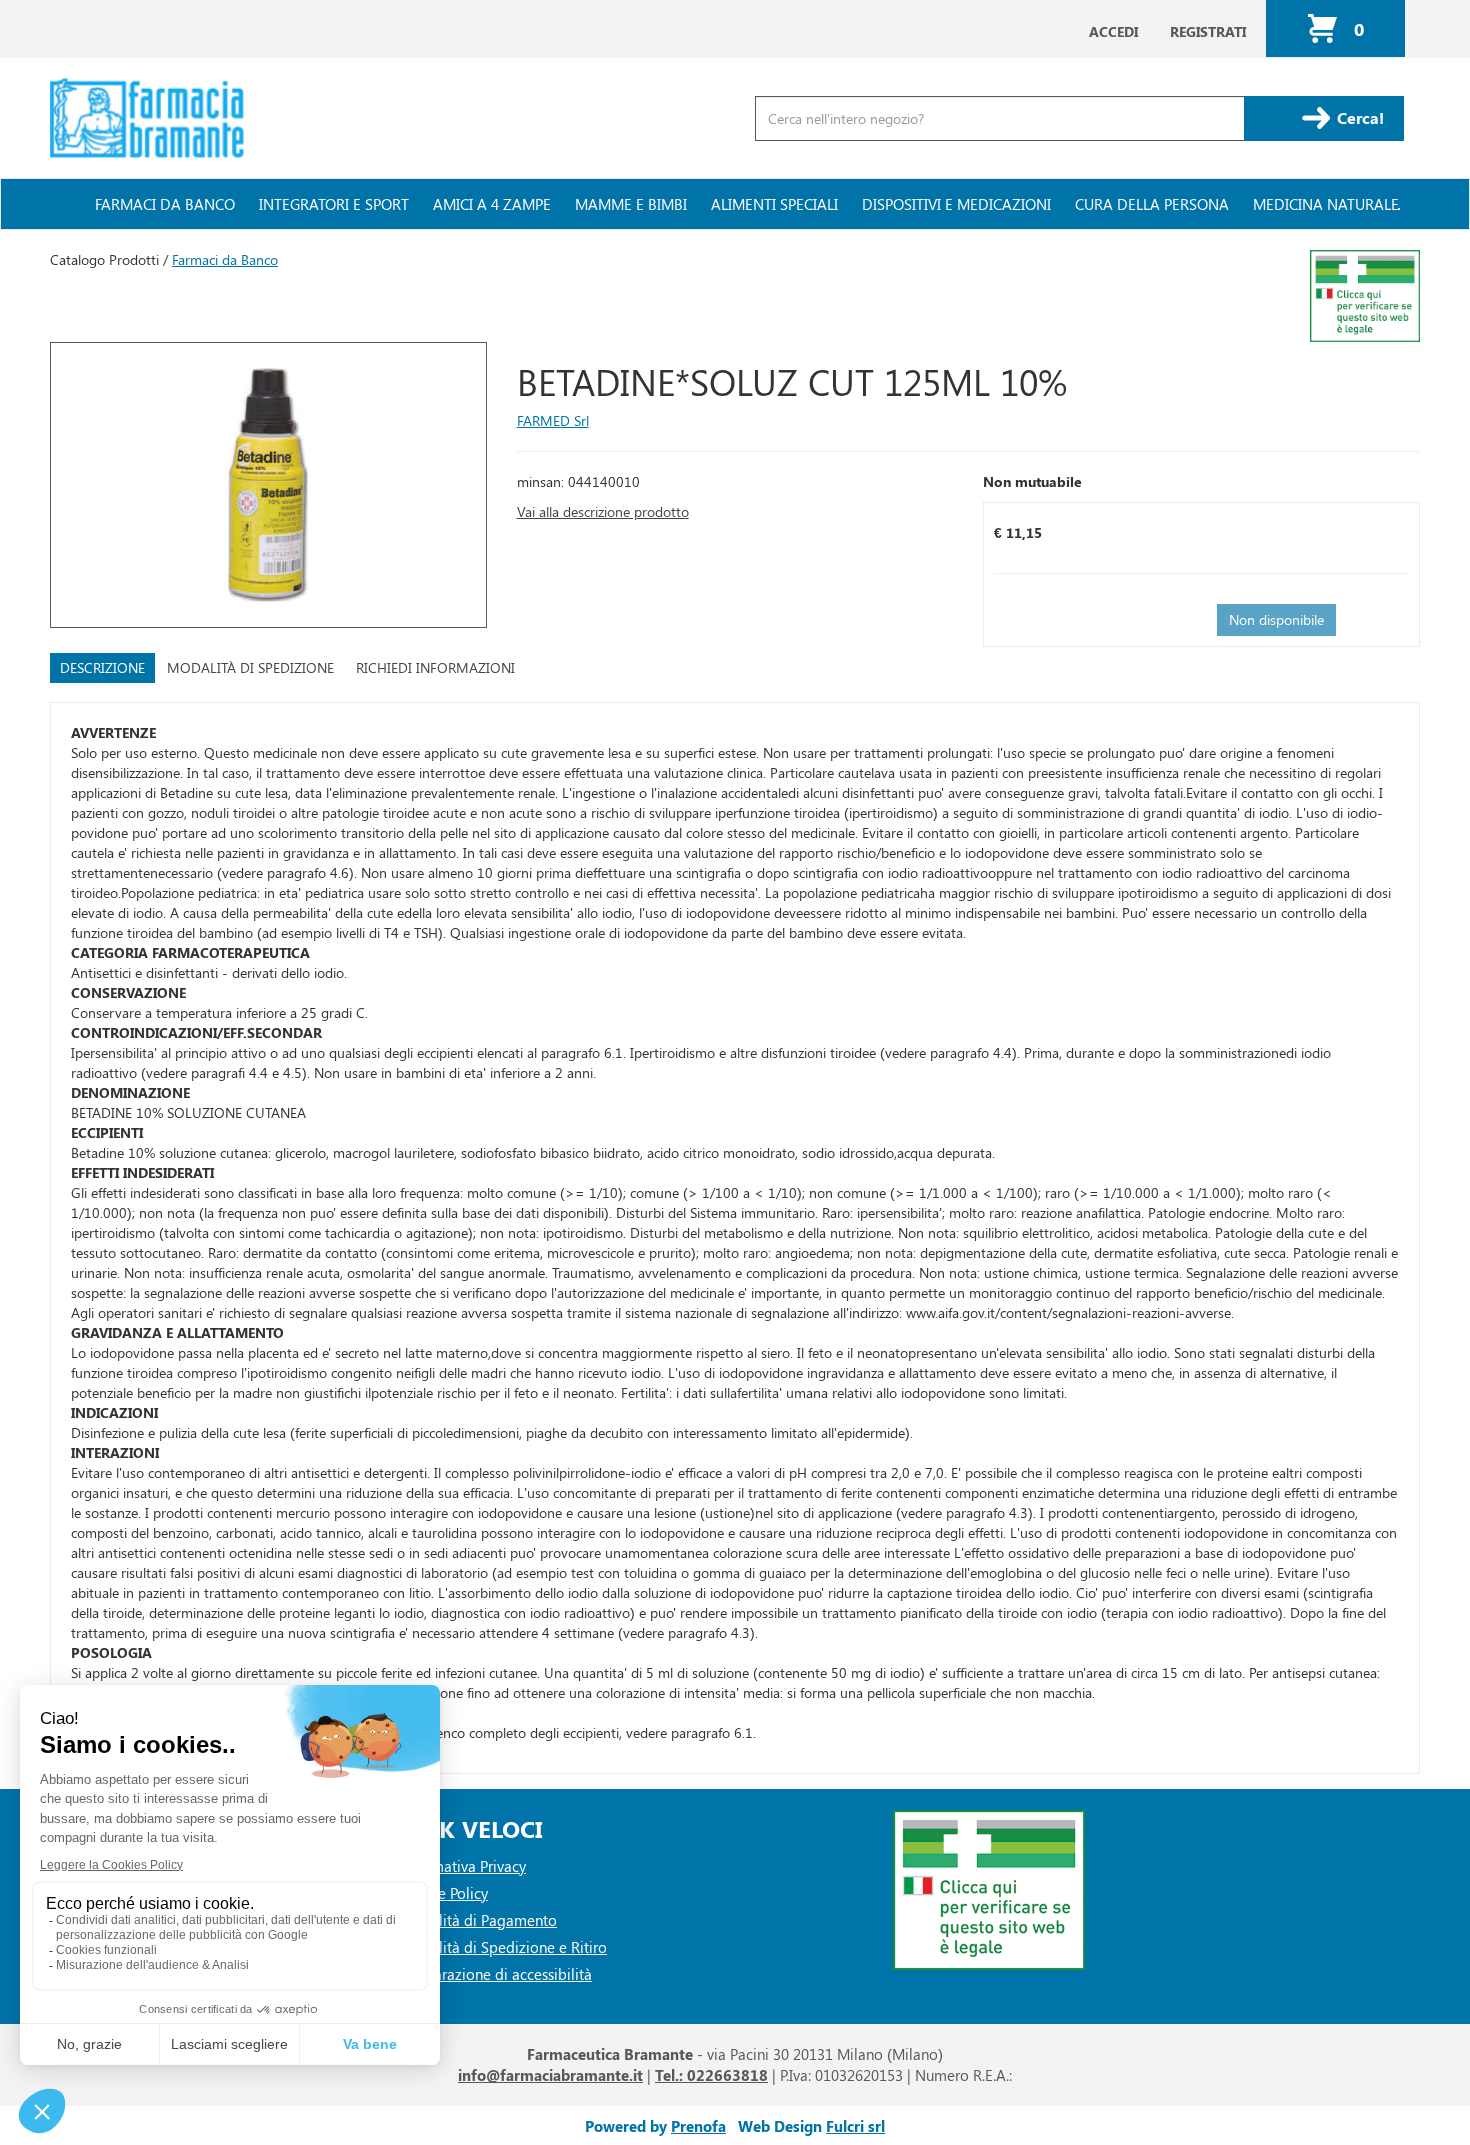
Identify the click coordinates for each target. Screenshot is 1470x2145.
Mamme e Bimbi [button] (631, 204)
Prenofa (698, 2126)
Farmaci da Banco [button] (165, 204)
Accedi (1113, 31)
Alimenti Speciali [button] (774, 204)
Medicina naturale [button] (1326, 204)
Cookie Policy (444, 1893)
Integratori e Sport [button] (334, 204)
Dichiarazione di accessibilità (496, 1974)
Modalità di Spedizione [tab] (250, 667)
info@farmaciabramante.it (550, 2075)
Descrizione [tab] (102, 667)
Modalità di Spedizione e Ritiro (503, 1947)
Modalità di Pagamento (478, 1920)
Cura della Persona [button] (1152, 204)
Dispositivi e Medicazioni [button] (956, 204)
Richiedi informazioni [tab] (435, 667)
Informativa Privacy (463, 1866)
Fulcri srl (855, 2126)
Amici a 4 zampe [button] (492, 204)
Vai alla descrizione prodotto (603, 511)
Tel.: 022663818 (711, 2075)
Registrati (1208, 31)
